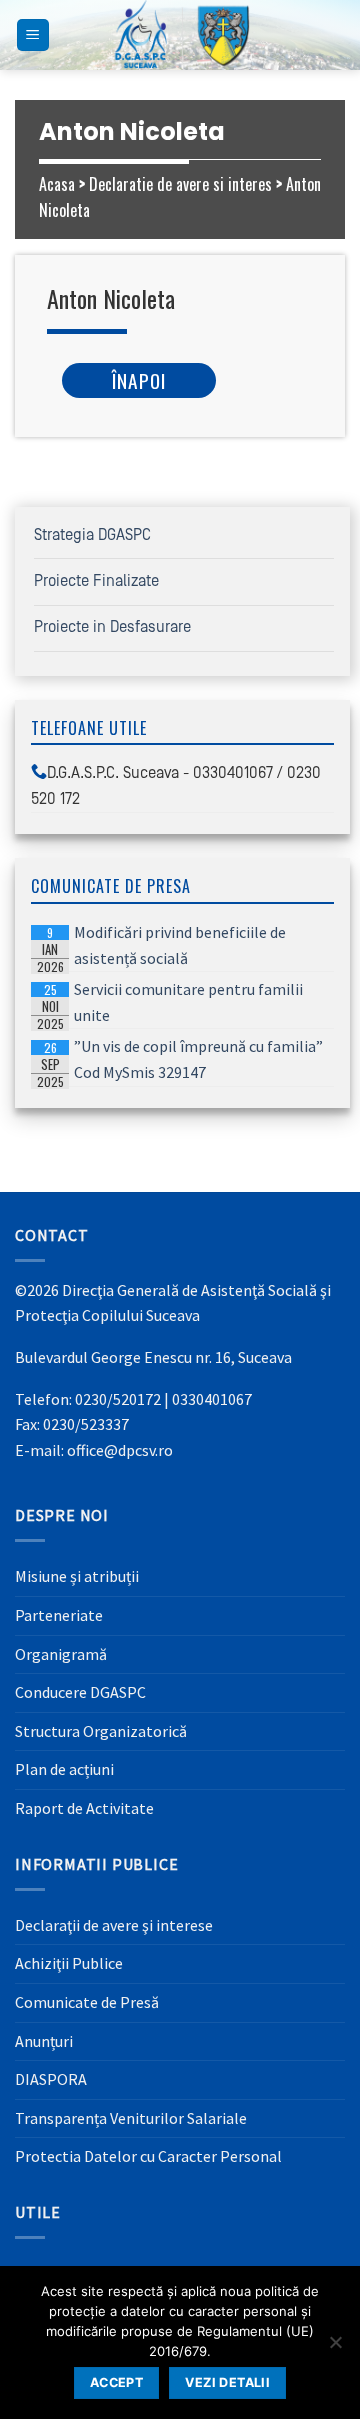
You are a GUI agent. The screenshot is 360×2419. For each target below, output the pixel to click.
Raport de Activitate (84, 1808)
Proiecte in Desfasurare (112, 627)
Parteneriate (59, 1615)
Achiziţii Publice (69, 1963)
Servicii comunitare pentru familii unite (170, 1004)
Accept (116, 2382)
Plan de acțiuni (64, 1769)
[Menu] (33, 35)
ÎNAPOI (139, 380)
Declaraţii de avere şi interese (114, 1925)
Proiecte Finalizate (96, 581)
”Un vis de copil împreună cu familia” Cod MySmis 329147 (180, 1061)
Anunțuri (44, 2041)
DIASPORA (51, 2079)
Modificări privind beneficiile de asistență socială (162, 947)
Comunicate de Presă (87, 2002)
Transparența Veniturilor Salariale (131, 2118)
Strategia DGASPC (92, 535)
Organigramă (61, 1654)
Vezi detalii (227, 2382)
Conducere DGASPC (80, 1692)
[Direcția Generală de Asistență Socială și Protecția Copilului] (180, 35)
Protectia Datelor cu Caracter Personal (148, 2156)
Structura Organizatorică (101, 1731)
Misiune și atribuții (77, 1576)
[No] (335, 2348)
